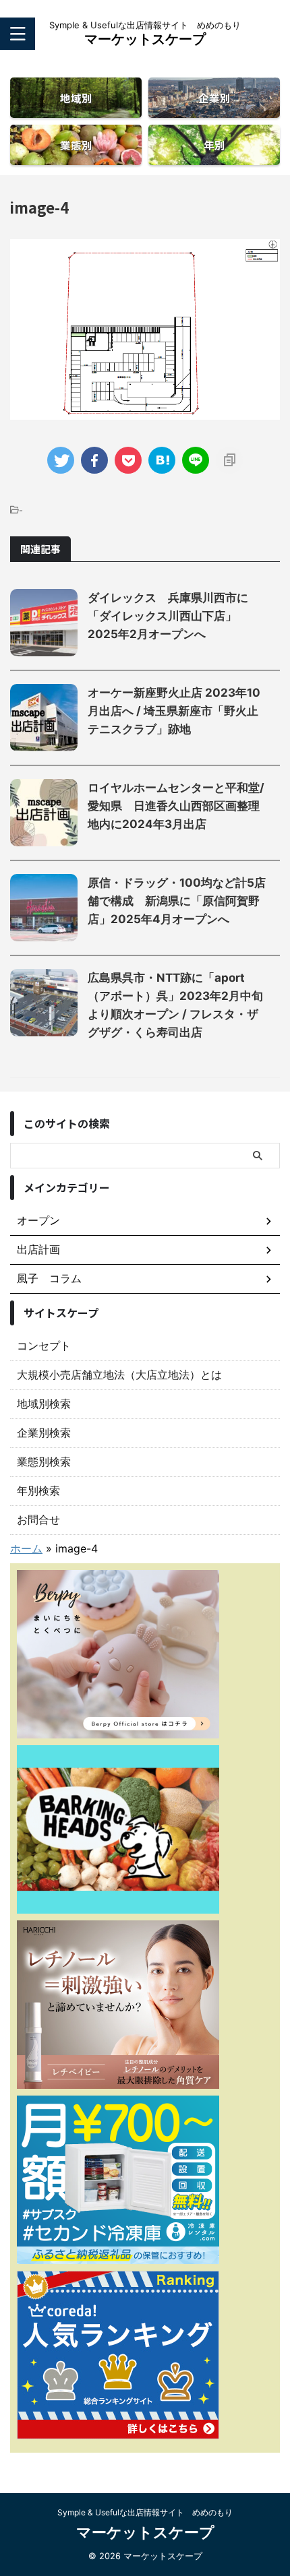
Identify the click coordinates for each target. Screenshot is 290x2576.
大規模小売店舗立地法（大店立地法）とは (119, 1375)
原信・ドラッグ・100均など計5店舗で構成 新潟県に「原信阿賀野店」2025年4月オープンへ (177, 901)
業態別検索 (44, 1462)
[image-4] (162, 460)
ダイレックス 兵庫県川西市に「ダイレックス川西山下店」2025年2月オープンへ (168, 616)
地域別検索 (44, 1404)
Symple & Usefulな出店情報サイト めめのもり (145, 2512)
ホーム (26, 1548)
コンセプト (44, 1346)
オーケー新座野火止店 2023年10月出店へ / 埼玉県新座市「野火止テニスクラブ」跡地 (174, 711)
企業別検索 (44, 1433)
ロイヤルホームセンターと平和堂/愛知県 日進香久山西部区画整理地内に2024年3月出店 (176, 806)
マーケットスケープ (145, 39)
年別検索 (38, 1490)
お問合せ (38, 1519)
